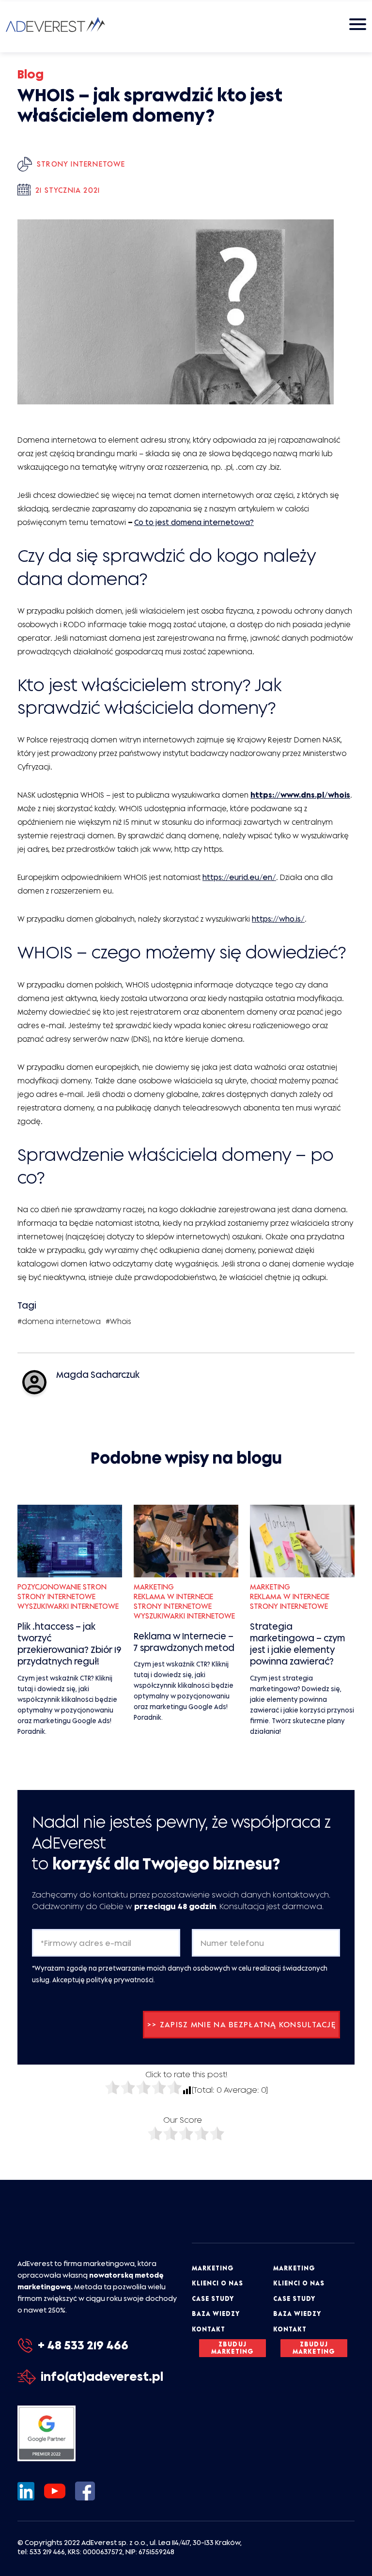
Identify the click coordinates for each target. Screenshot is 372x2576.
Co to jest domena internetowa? (194, 522)
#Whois (118, 1321)
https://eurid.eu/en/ (239, 877)
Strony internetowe (81, 164)
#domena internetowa (59, 1321)
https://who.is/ (278, 919)
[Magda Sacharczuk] (34, 1382)
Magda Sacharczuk (98, 1375)
